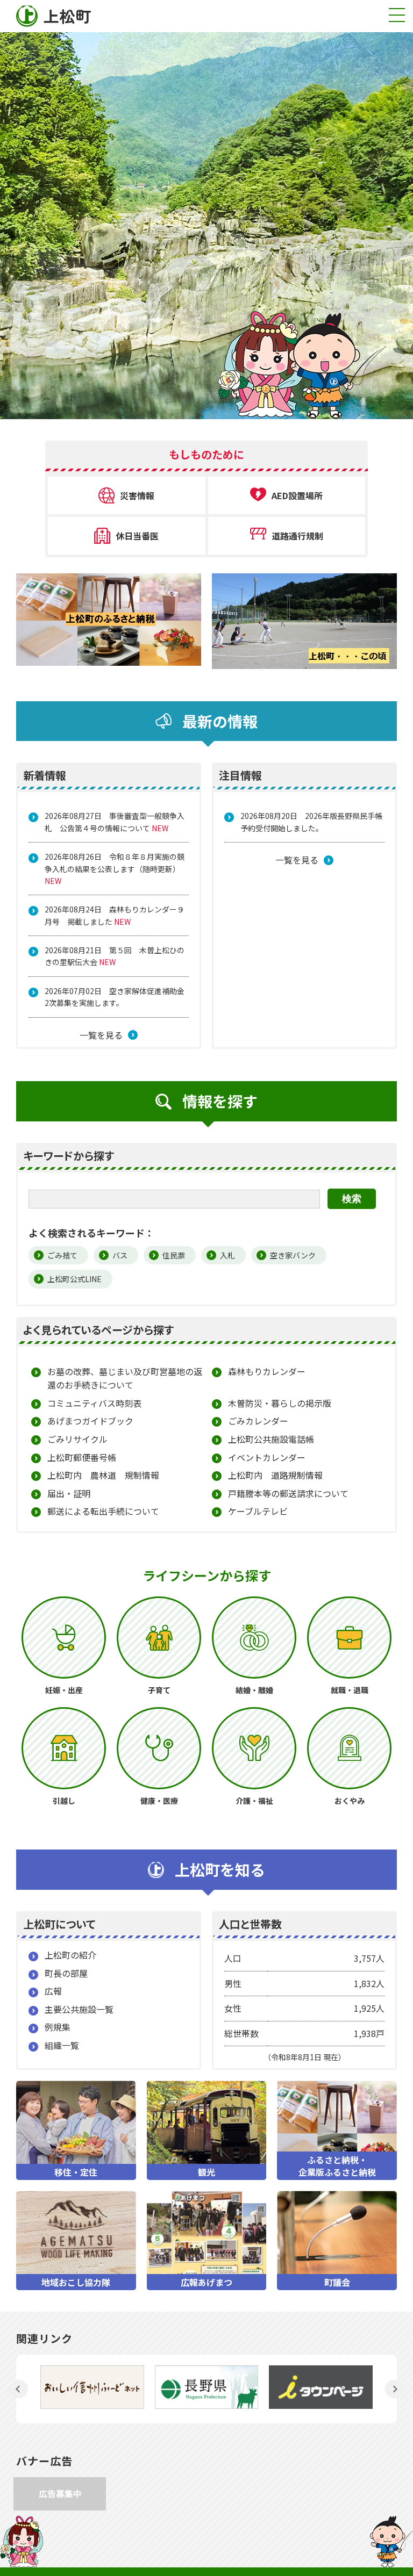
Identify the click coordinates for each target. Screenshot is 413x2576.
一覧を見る (101, 1035)
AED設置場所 (297, 495)
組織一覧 (62, 2045)
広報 (53, 1991)
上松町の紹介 (70, 1955)
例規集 (58, 2027)
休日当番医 (137, 536)
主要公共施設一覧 (79, 2009)
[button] (19, 2389)
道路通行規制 (297, 536)
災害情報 (137, 495)
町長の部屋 (66, 1973)
